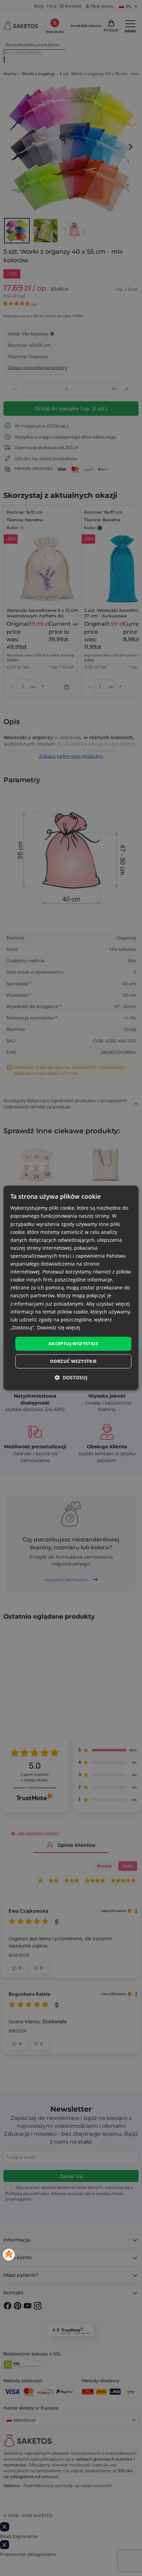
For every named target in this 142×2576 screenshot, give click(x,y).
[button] (71, 1378)
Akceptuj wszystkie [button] (73, 1344)
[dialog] (71, 1288)
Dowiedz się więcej (59, 1327)
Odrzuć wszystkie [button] (73, 1361)
